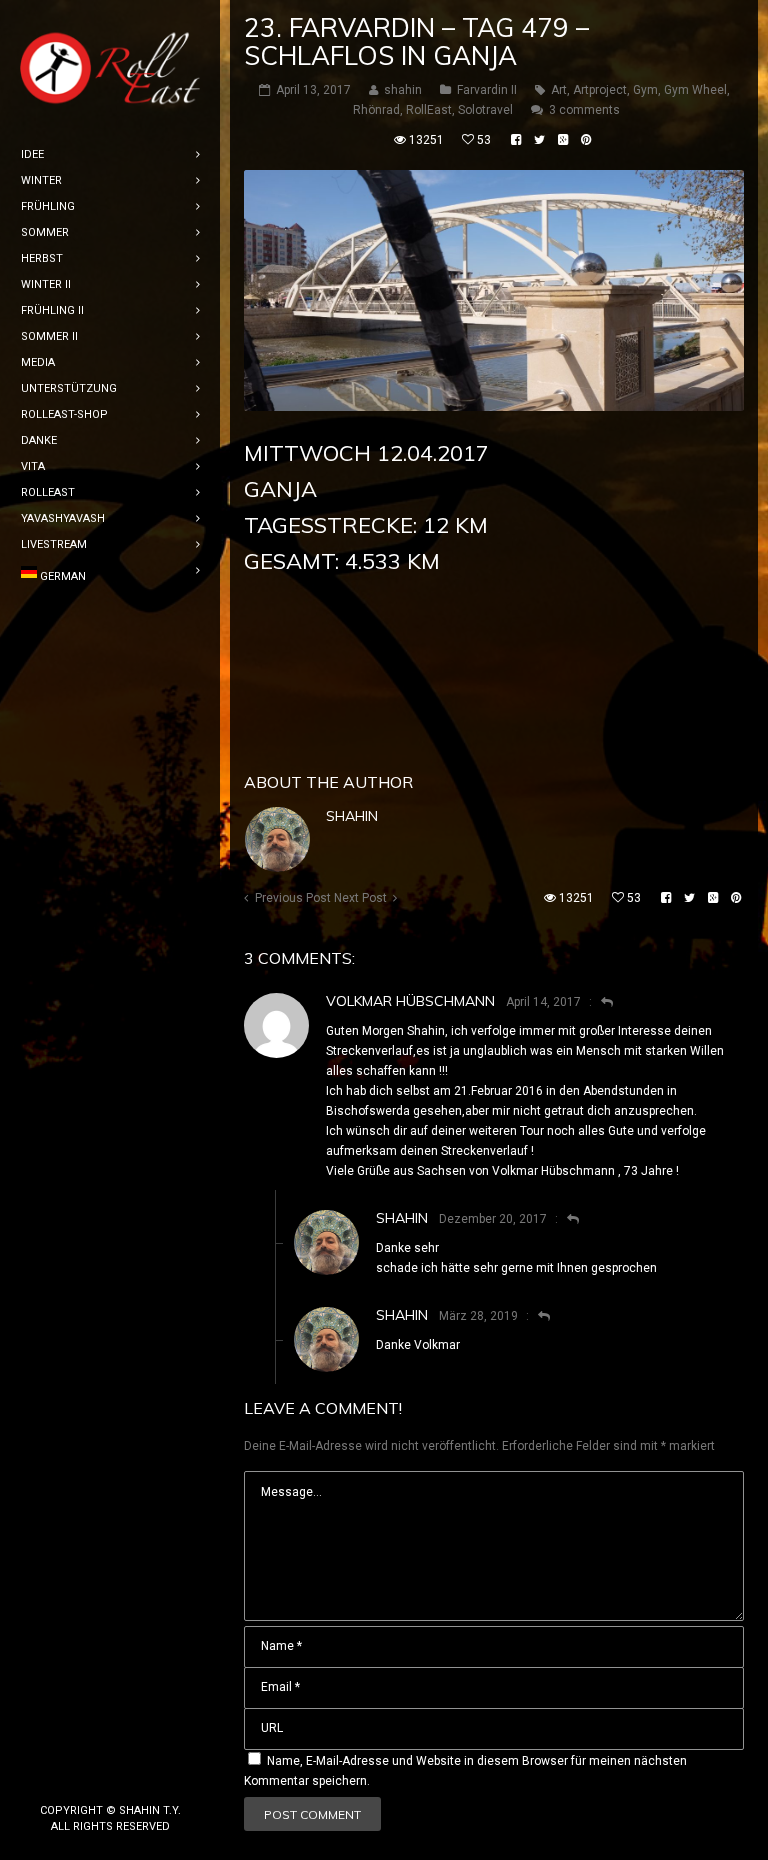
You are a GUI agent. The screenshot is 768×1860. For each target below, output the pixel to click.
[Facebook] (78, 1777)
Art (559, 90)
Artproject (600, 90)
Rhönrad (376, 110)
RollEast (429, 110)
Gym (645, 90)
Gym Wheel (695, 90)
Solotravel (485, 110)
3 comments (584, 110)
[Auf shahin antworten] (564, 1219)
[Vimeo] (142, 1777)
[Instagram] (110, 1777)
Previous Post (293, 898)
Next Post (360, 898)
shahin (352, 816)
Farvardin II (487, 90)
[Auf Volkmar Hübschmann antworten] (598, 1002)
